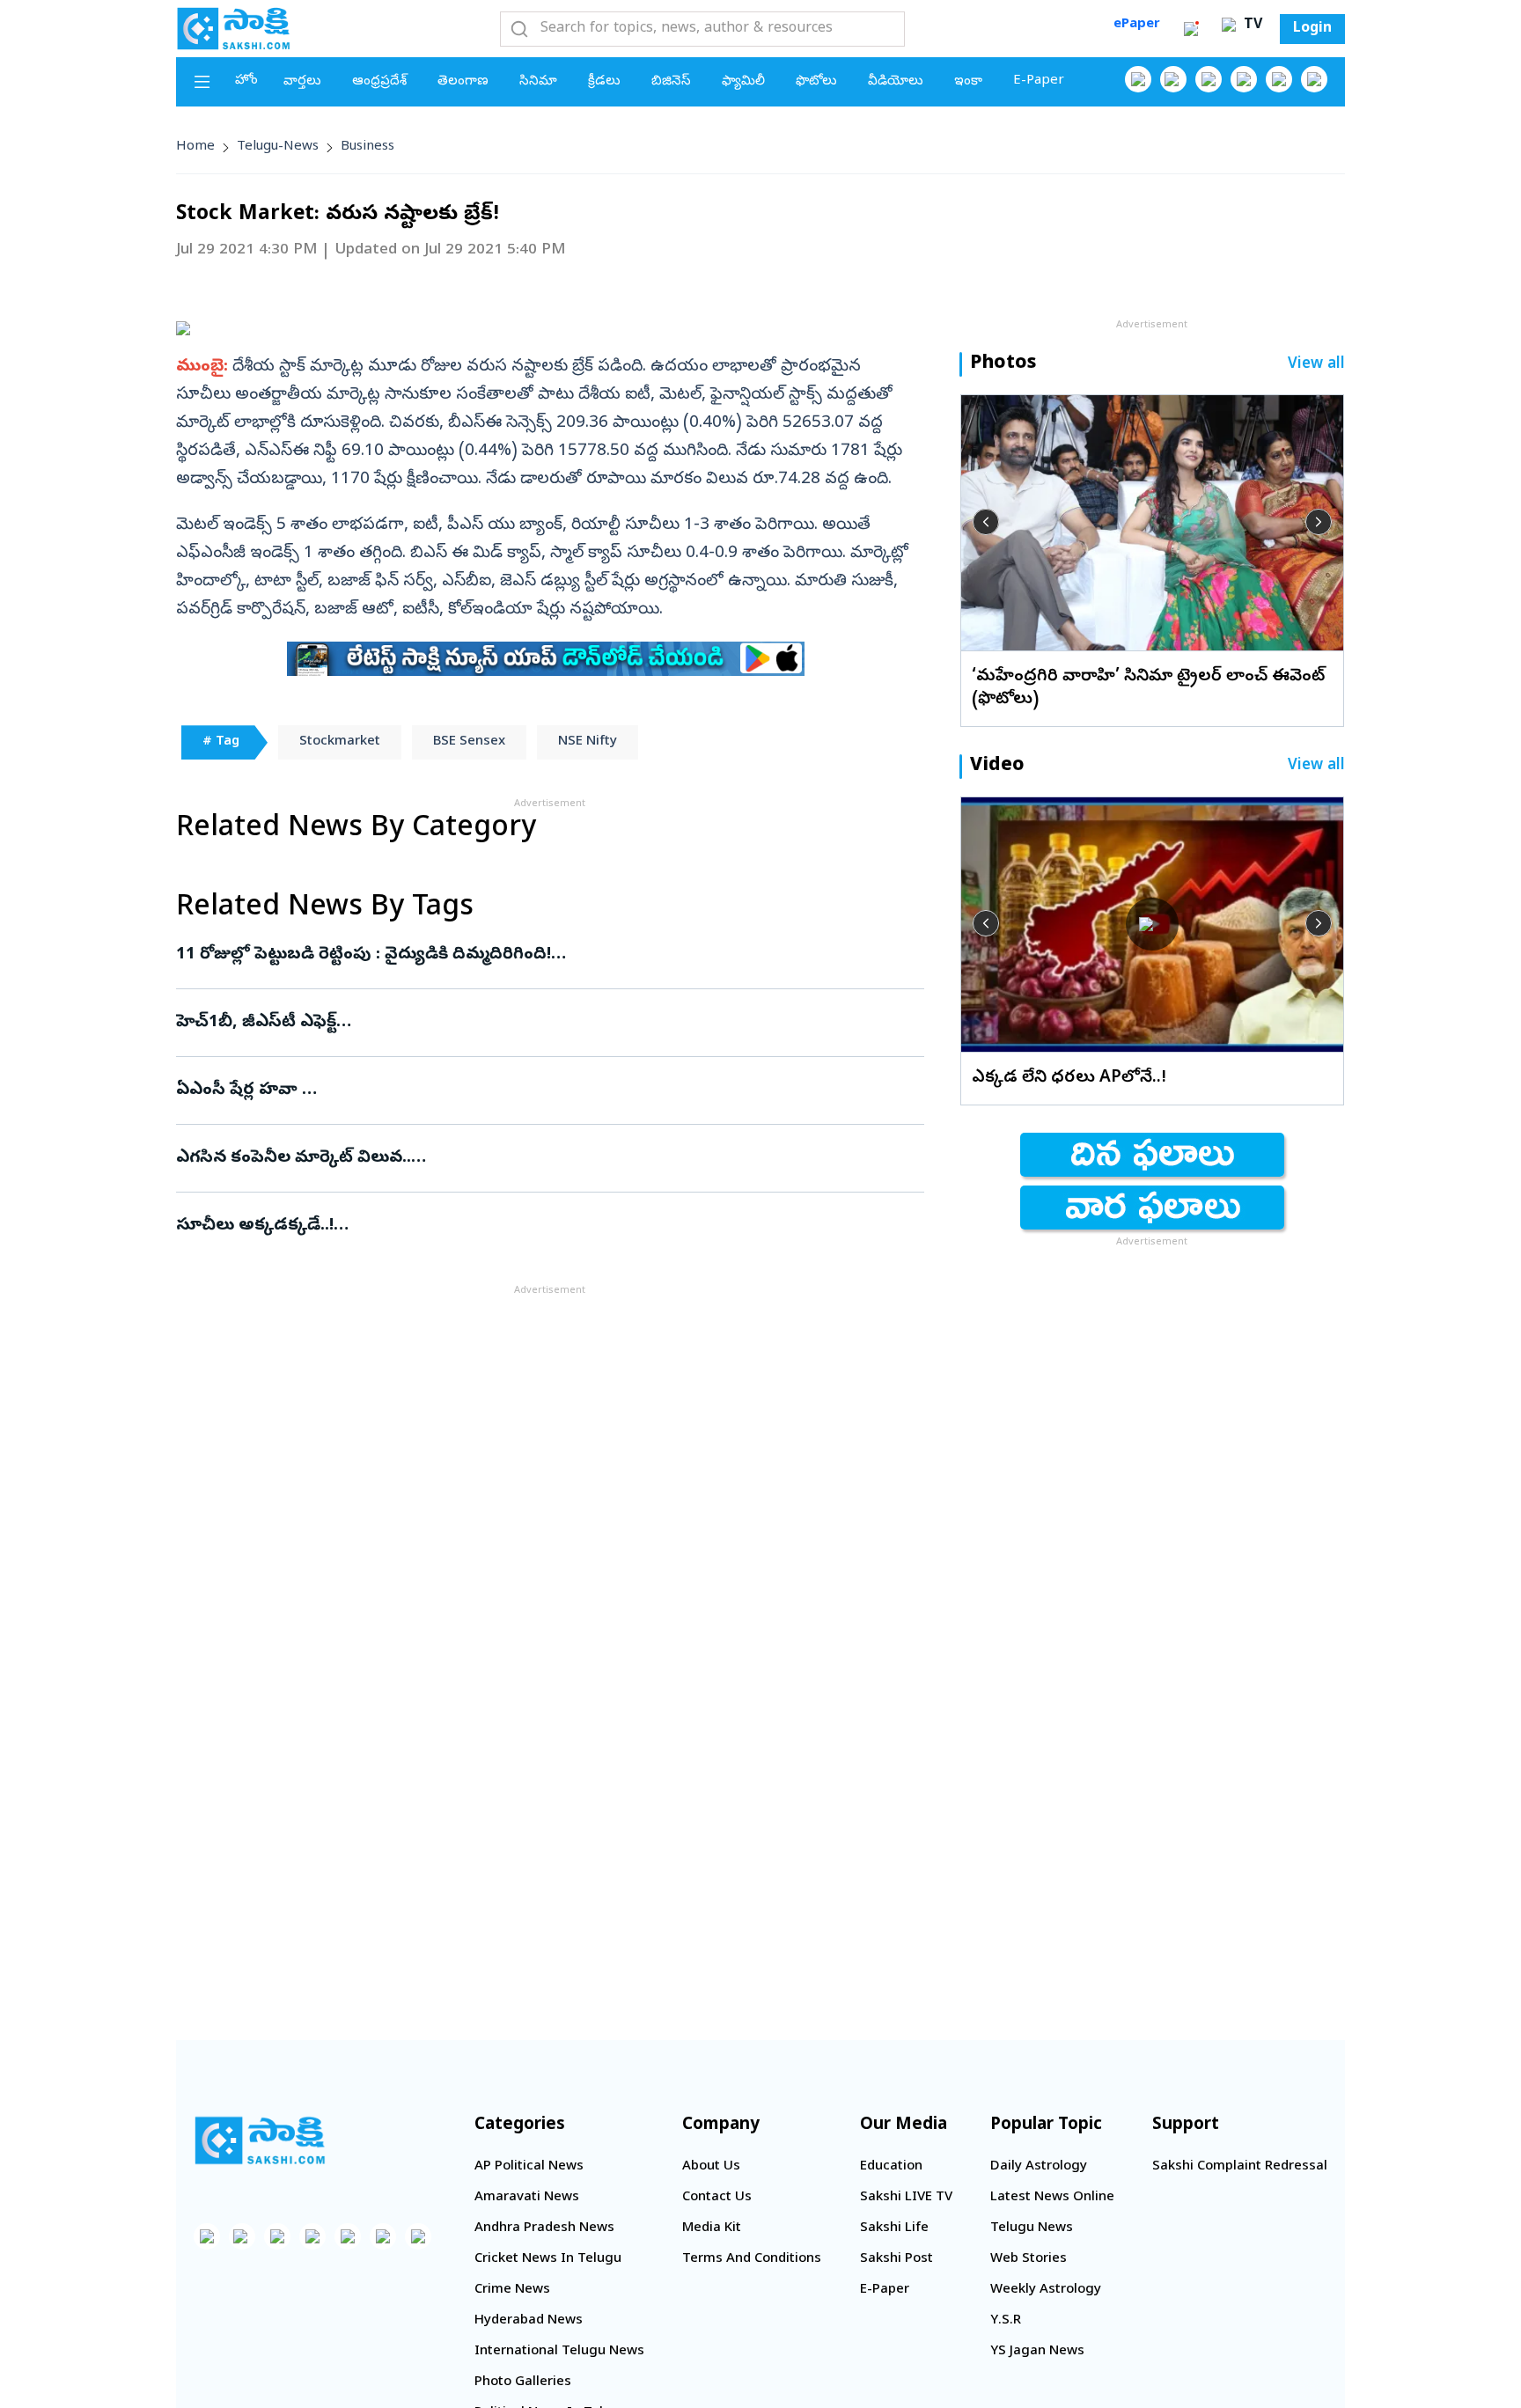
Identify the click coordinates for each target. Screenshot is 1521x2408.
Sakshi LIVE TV (906, 2198)
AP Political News (529, 2167)
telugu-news (278, 147)
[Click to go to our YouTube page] (1279, 79)
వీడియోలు (896, 82)
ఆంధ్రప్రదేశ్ (379, 82)
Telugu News (1032, 2228)
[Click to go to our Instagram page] (1244, 79)
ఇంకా (968, 82)
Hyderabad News (529, 2321)
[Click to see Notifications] (1191, 29)
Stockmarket (340, 742)
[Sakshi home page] (260, 2140)
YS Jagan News (1037, 2352)
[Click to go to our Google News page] (1314, 79)
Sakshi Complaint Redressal (1240, 2167)
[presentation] (986, 522)
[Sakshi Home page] (233, 28)
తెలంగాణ (463, 82)
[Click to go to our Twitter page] (1209, 79)
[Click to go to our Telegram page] (383, 2236)
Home (195, 147)
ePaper (1137, 25)
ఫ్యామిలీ (743, 82)
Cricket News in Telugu (548, 2259)
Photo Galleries (523, 2382)
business (367, 147)
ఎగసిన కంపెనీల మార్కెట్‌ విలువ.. (541, 1158)
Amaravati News (527, 2198)
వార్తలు (302, 82)
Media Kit (712, 2228)
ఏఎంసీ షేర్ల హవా (533, 1090)
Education (891, 2167)
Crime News (512, 2290)
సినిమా (538, 82)
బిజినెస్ (671, 82)
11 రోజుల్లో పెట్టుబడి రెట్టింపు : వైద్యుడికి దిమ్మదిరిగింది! (545, 955)
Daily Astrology (1039, 2167)
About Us (711, 2167)
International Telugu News (559, 2352)
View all (1316, 365)
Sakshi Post (896, 2259)
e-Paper (1039, 81)
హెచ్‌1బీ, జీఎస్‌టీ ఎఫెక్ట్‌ (548, 1023)
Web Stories (1029, 2259)
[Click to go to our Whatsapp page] (1173, 79)
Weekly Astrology (1046, 2290)
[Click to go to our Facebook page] (1138, 79)
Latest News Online (1052, 2198)
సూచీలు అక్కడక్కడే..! (542, 1226)
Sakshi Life (894, 2228)
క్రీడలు (604, 82)
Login (1312, 29)
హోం (246, 81)
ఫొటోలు (816, 82)
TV (1251, 26)
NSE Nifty (588, 742)
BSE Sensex (469, 742)
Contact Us (717, 2198)
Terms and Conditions (752, 2259)
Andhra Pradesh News (544, 2228)
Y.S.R (1006, 2321)
